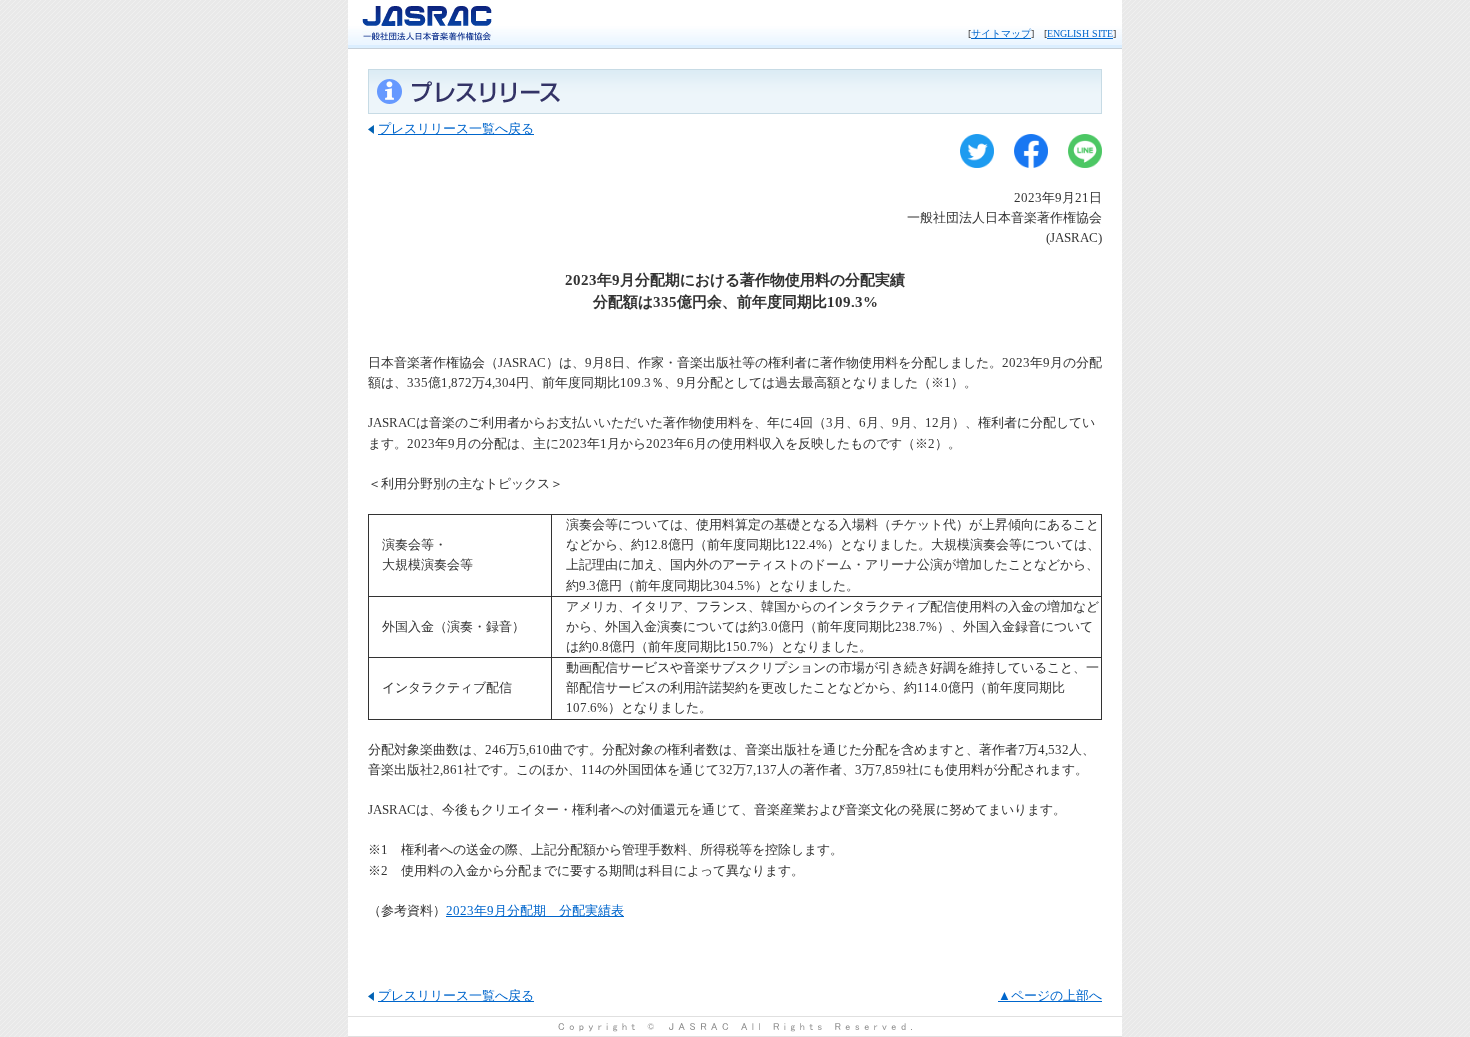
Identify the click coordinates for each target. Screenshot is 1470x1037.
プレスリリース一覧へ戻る (456, 128)
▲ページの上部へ (1050, 995)
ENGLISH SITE (1080, 33)
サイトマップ (1001, 33)
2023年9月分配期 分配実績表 (535, 910)
